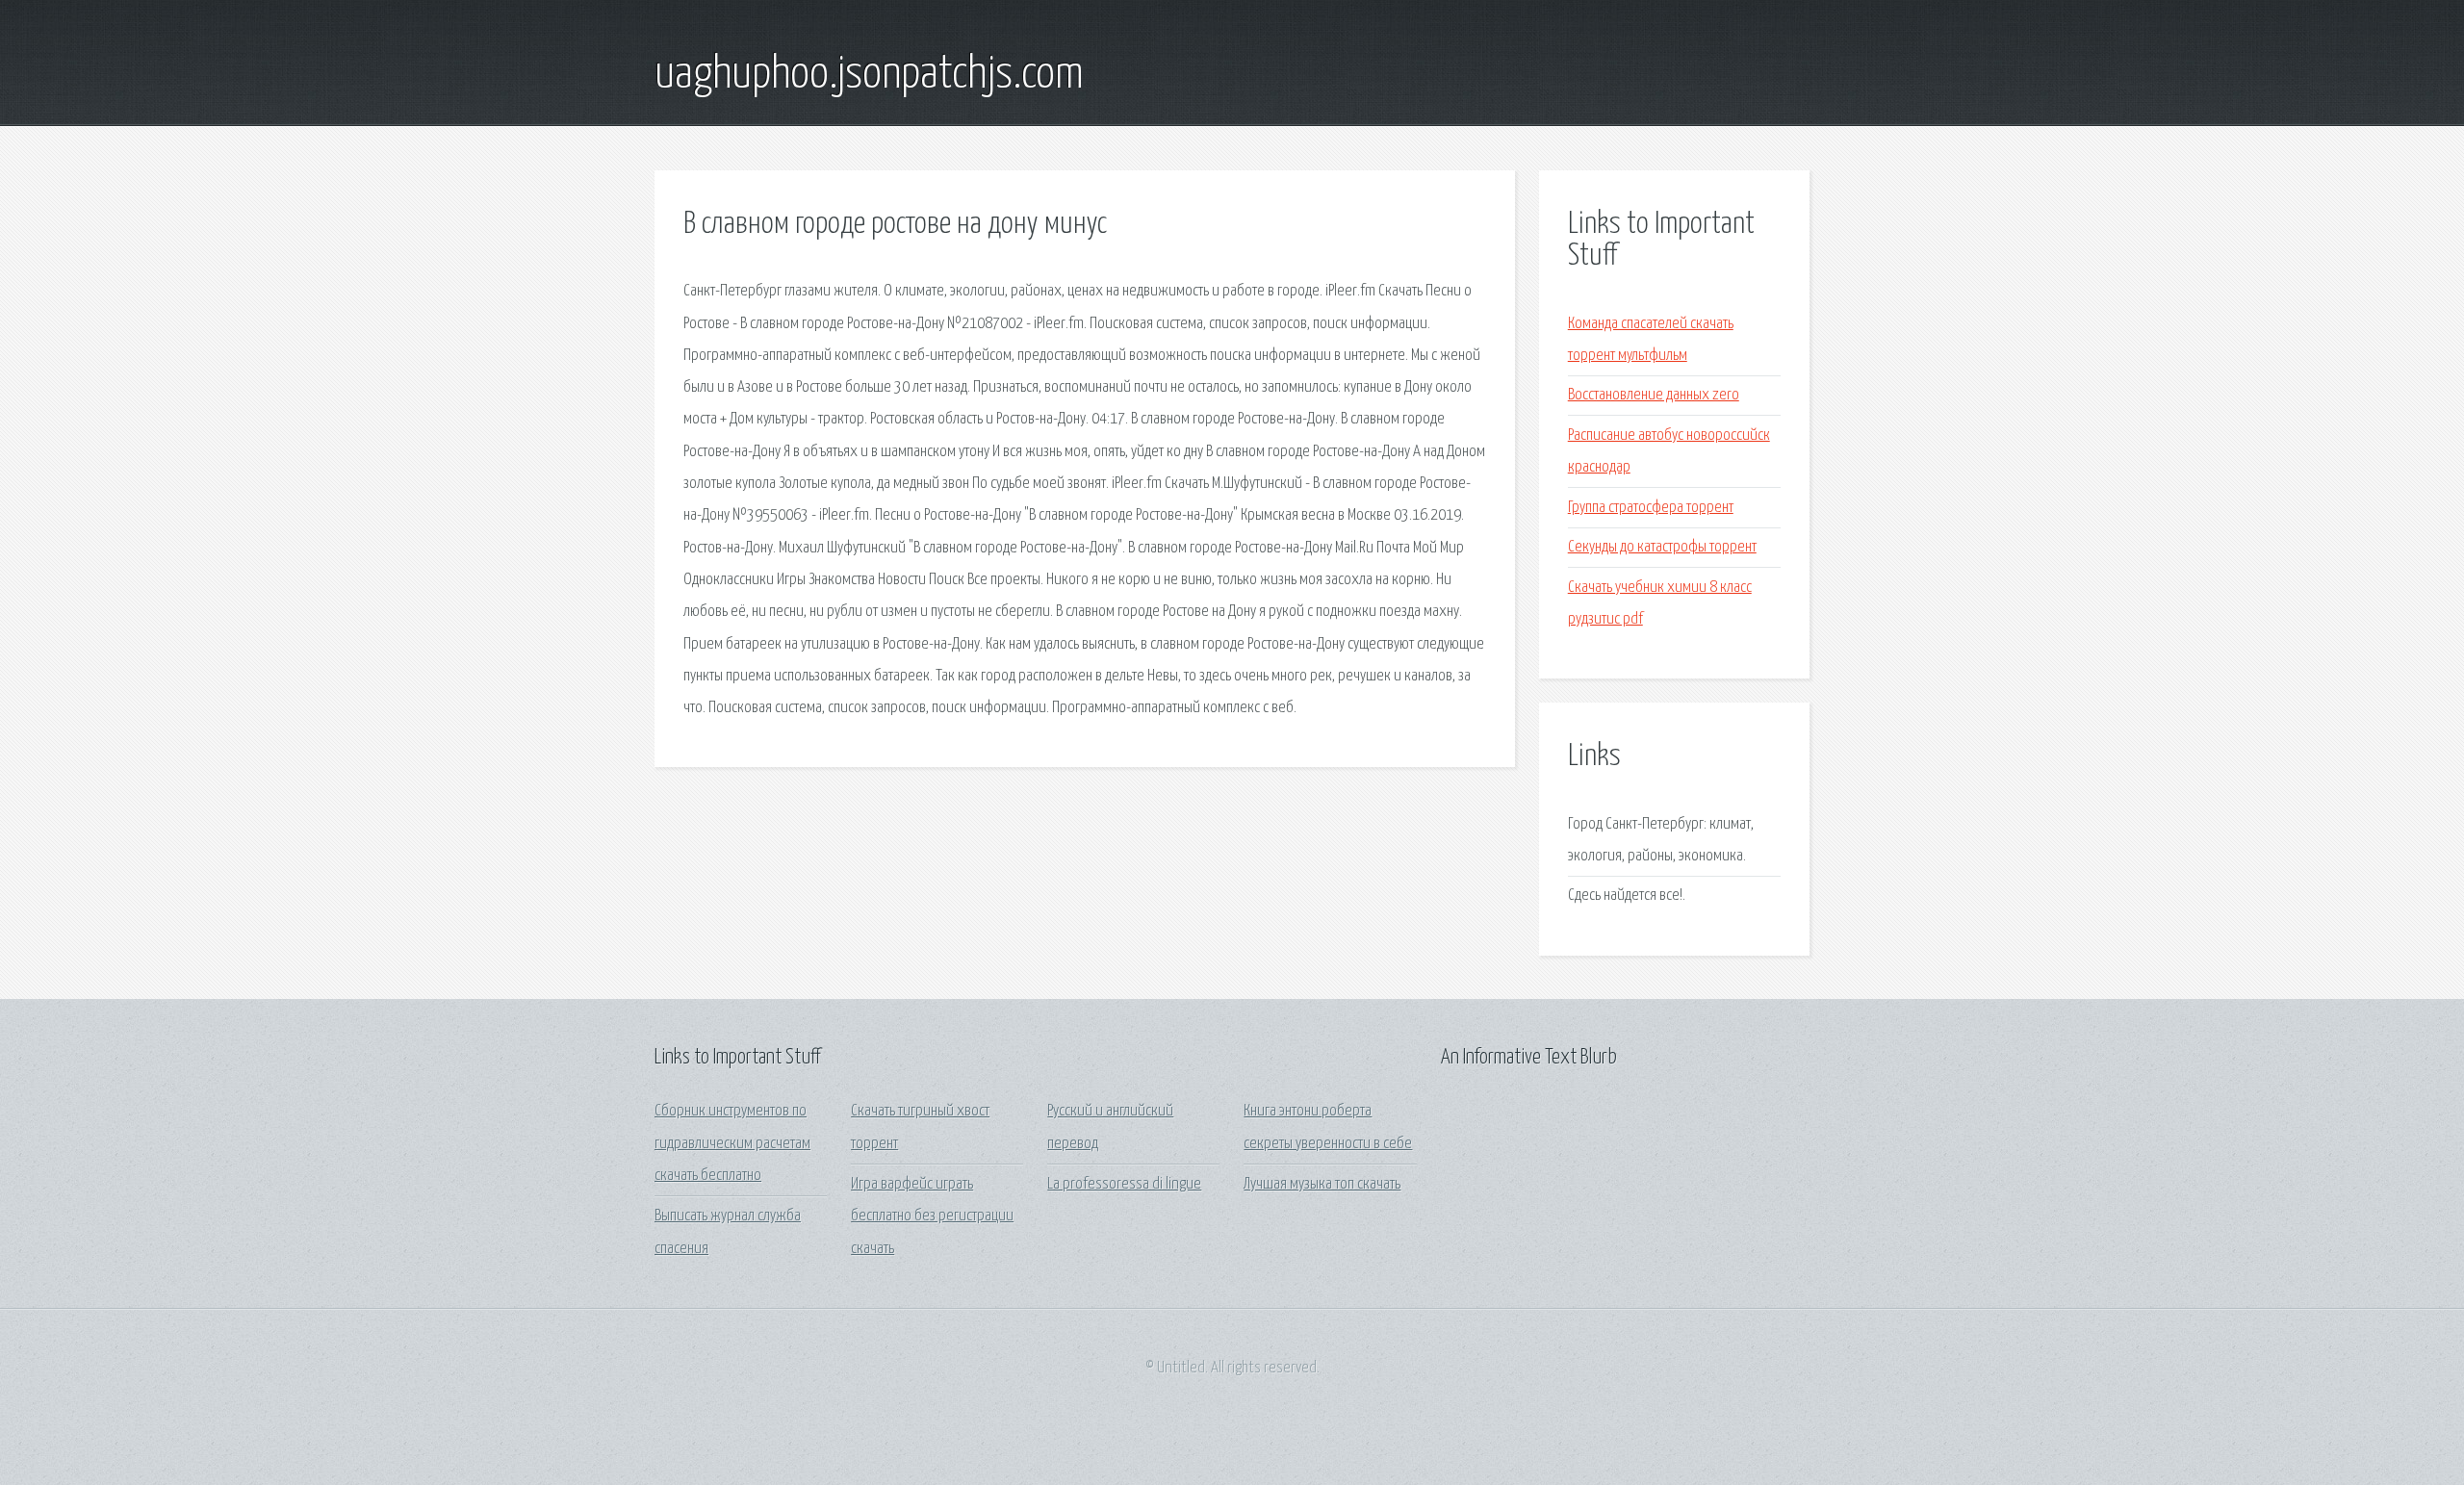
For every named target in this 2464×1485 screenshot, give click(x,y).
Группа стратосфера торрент (1651, 508)
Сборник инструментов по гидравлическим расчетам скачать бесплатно (732, 1143)
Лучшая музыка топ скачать (1322, 1184)
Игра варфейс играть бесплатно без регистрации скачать (932, 1216)
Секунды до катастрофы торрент (1662, 547)
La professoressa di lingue (1124, 1184)
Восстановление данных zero (1654, 395)
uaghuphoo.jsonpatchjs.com (869, 75)
